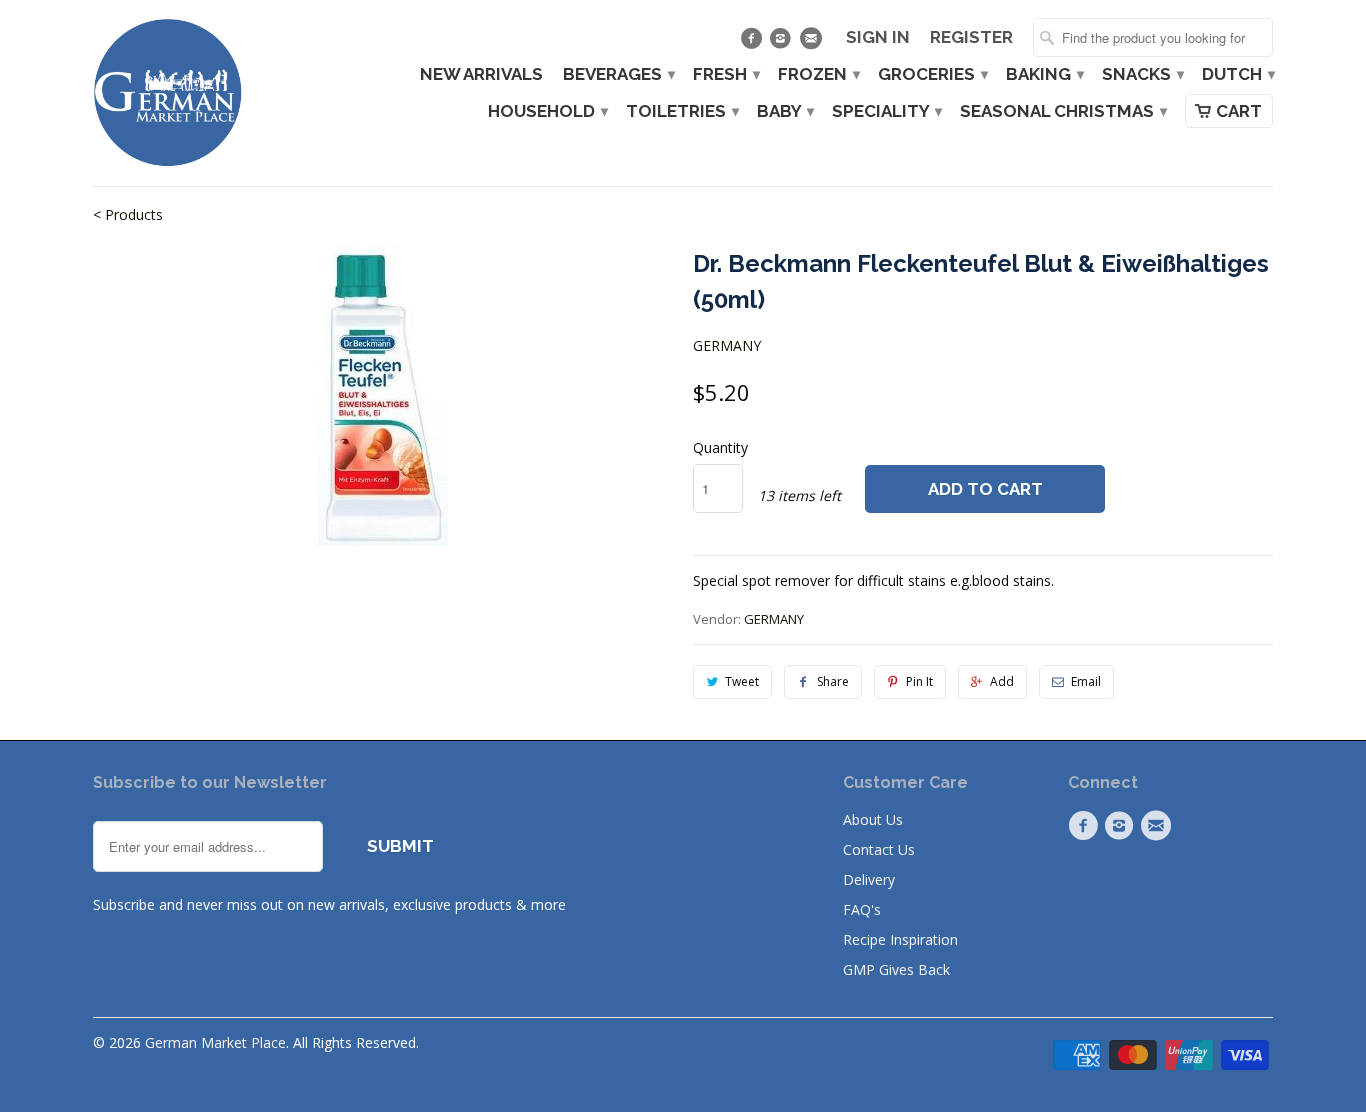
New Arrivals (481, 74)
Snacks (1142, 74)
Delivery (869, 879)
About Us (873, 819)
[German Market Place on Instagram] (783, 43)
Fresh (725, 74)
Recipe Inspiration (900, 939)
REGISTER (971, 37)
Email (1086, 681)
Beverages (618, 74)
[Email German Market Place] (812, 43)
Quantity (720, 447)
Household (547, 111)
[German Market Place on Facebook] (753, 43)
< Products (128, 214)
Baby (784, 111)
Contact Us (879, 849)
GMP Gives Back (896, 969)
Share (833, 681)
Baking (1044, 74)
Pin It (919, 681)
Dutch (1237, 74)
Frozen (818, 74)
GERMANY (727, 345)
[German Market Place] (168, 93)
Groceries (932, 74)
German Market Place (215, 1042)
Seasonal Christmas (1062, 111)
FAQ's (862, 909)
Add (1002, 681)
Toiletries (681, 111)
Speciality (886, 111)
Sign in (878, 37)
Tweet (742, 681)
